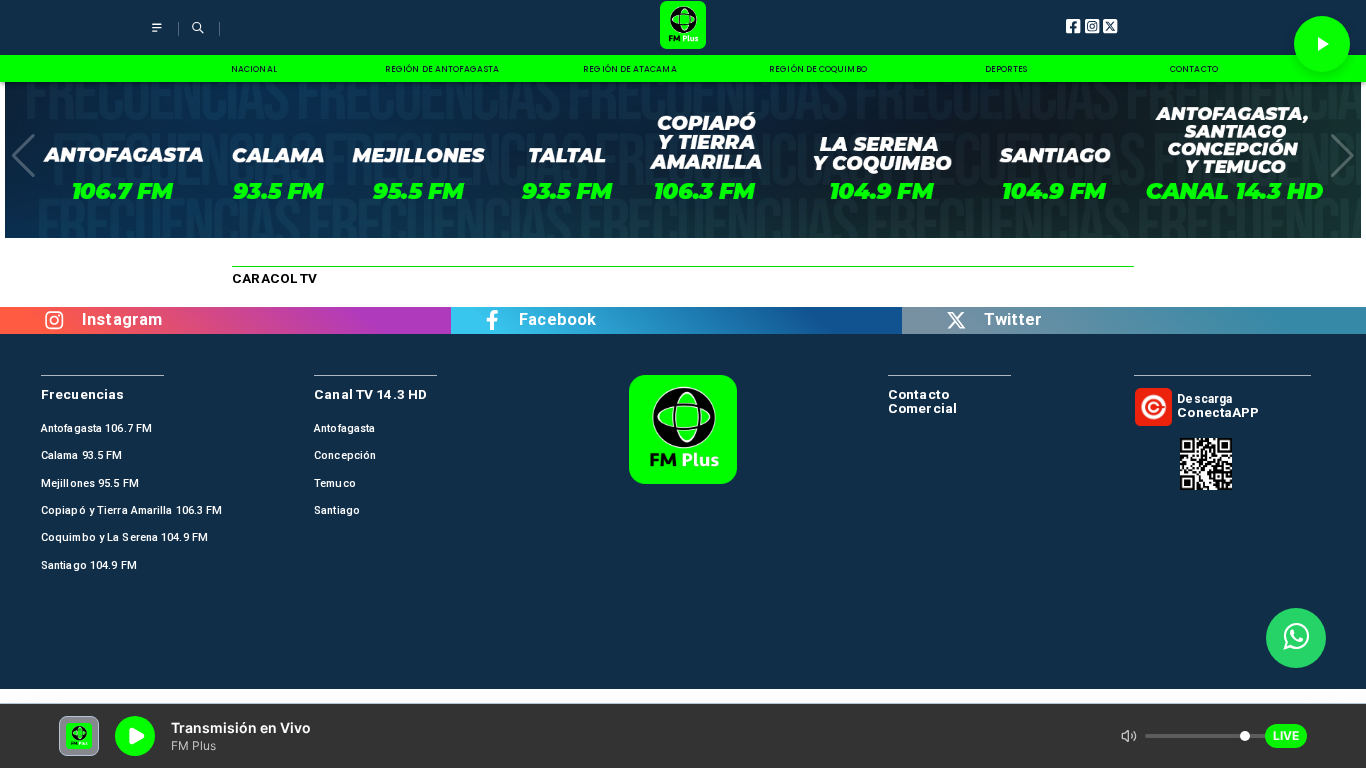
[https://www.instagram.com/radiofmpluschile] (55, 320)
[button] (23, 156)
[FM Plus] (157, 36)
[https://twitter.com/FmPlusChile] (956, 320)
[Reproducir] (1322, 44)
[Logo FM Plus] (683, 27)
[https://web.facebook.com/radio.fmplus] (492, 320)
